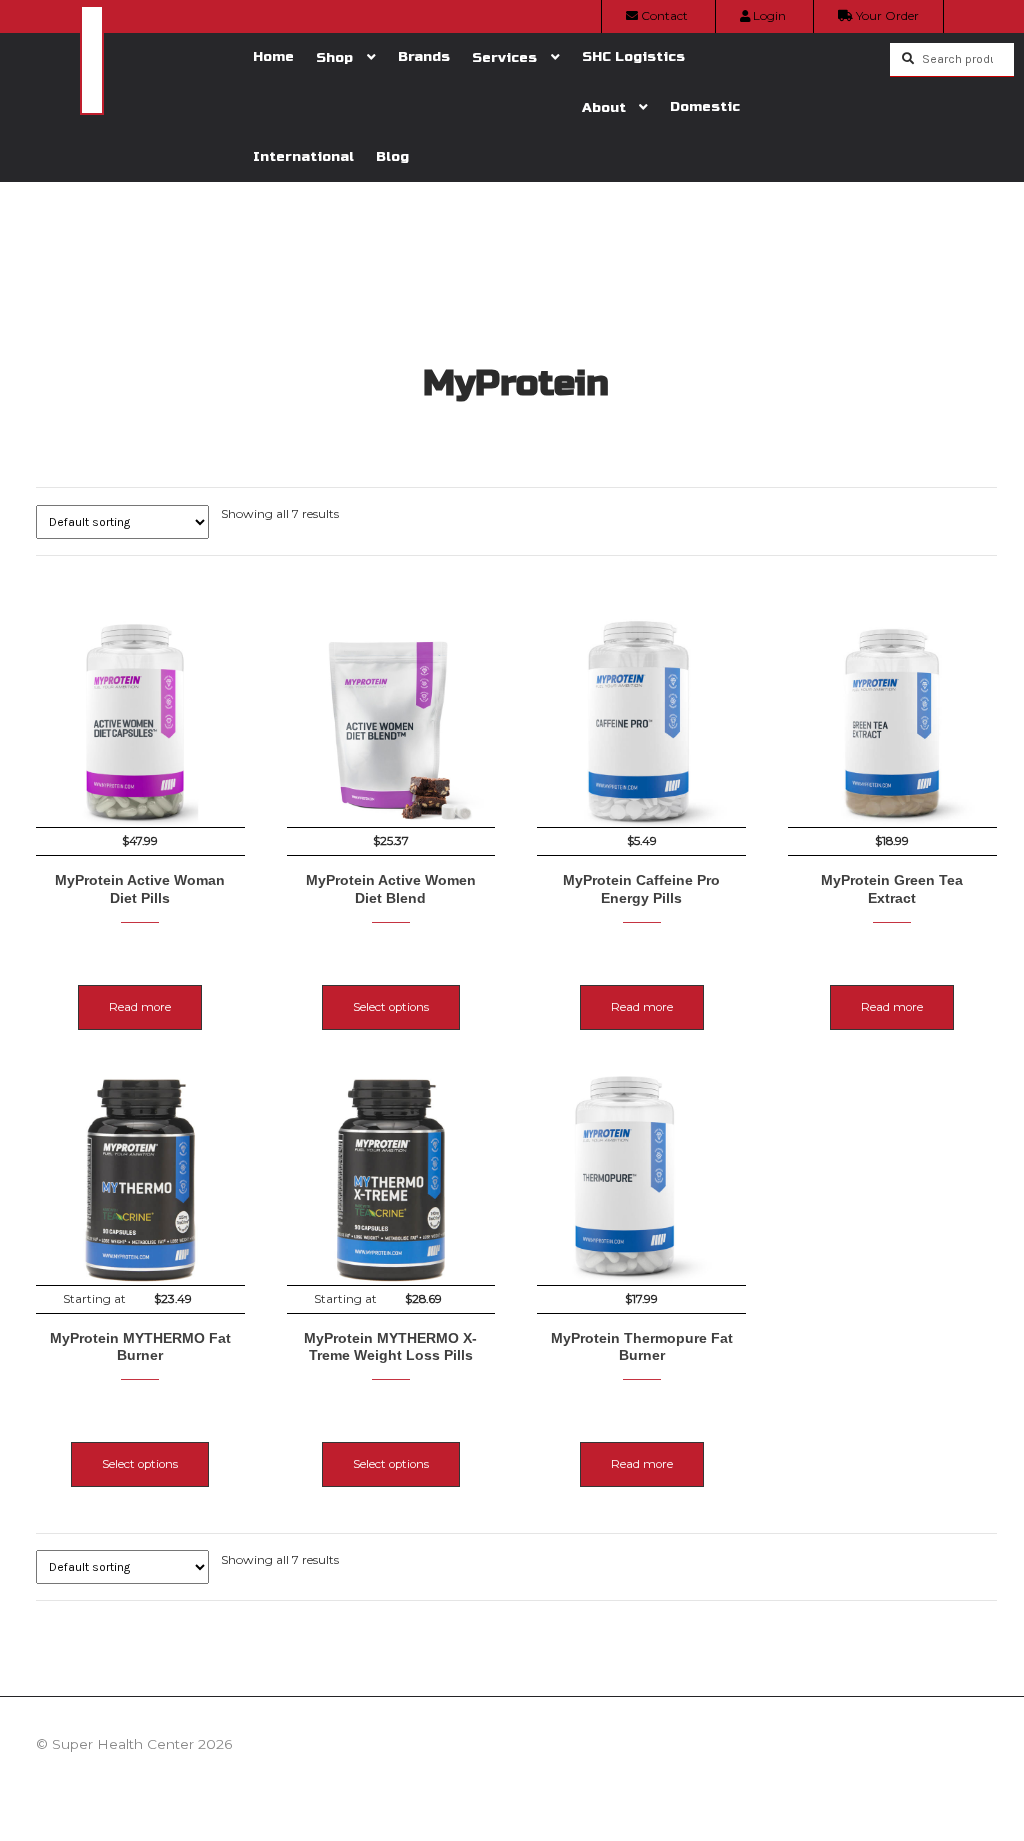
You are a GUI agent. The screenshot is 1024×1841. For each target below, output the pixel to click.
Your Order (886, 15)
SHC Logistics (633, 56)
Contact (663, 15)
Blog (392, 156)
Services (504, 57)
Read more (140, 1007)
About (604, 107)
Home (273, 56)
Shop (334, 57)
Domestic (705, 106)
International (303, 156)
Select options (391, 1007)
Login (768, 15)
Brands (424, 56)
